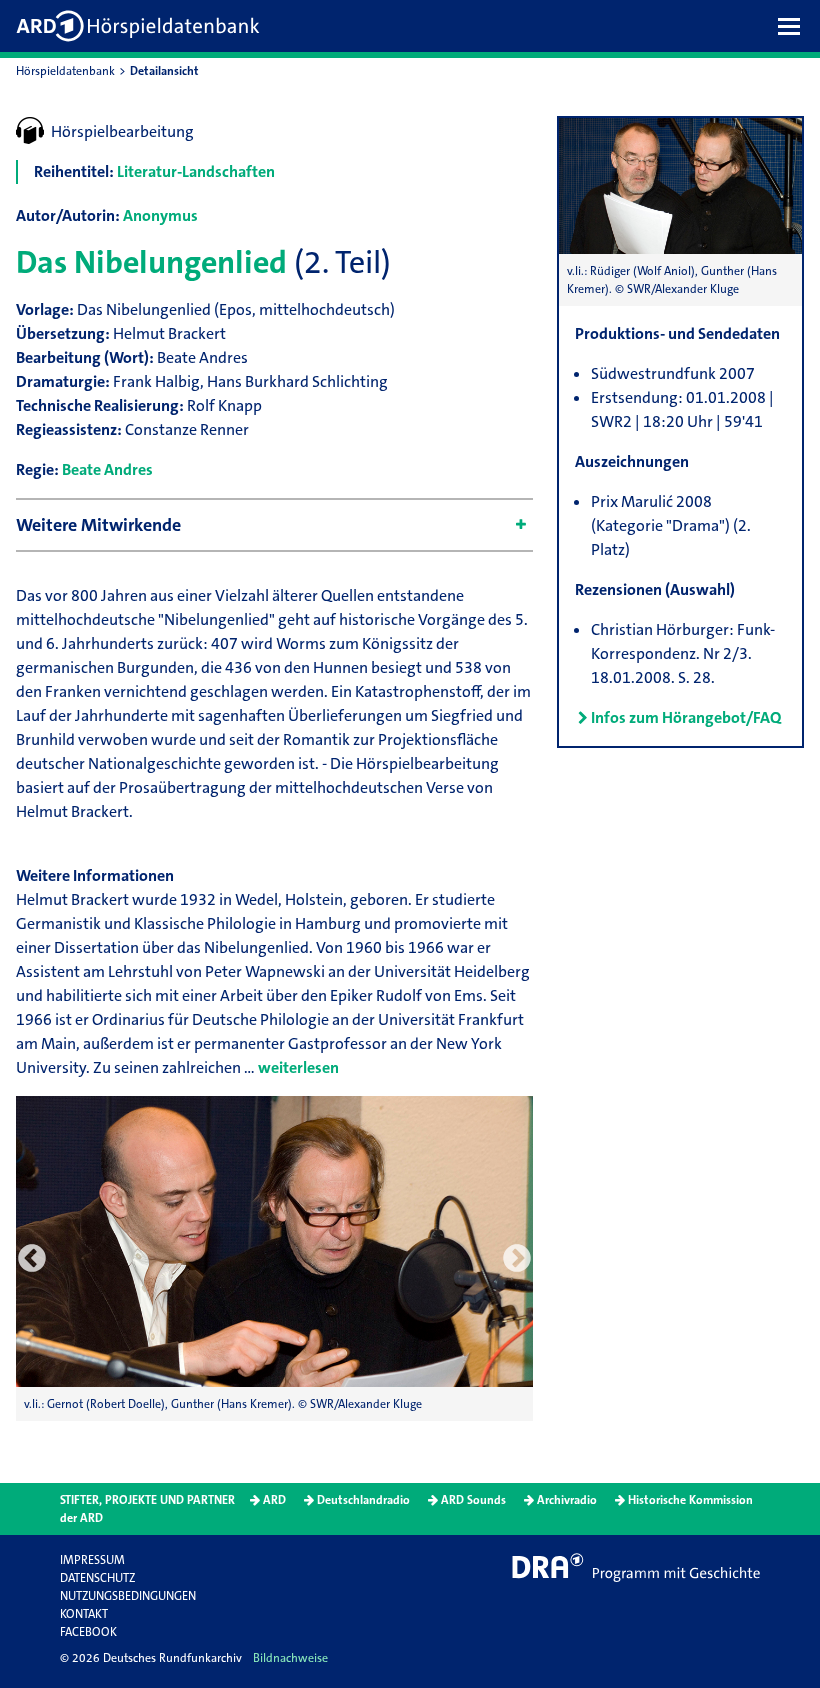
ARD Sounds (473, 1500)
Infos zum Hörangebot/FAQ (686, 717)
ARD (274, 1500)
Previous (32, 1258)
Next (517, 1258)
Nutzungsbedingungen (128, 1596)
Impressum (92, 1560)
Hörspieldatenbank (65, 71)
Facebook (88, 1632)
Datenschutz (97, 1578)
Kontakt (84, 1614)
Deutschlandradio (363, 1500)
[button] (794, 26)
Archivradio (567, 1500)
